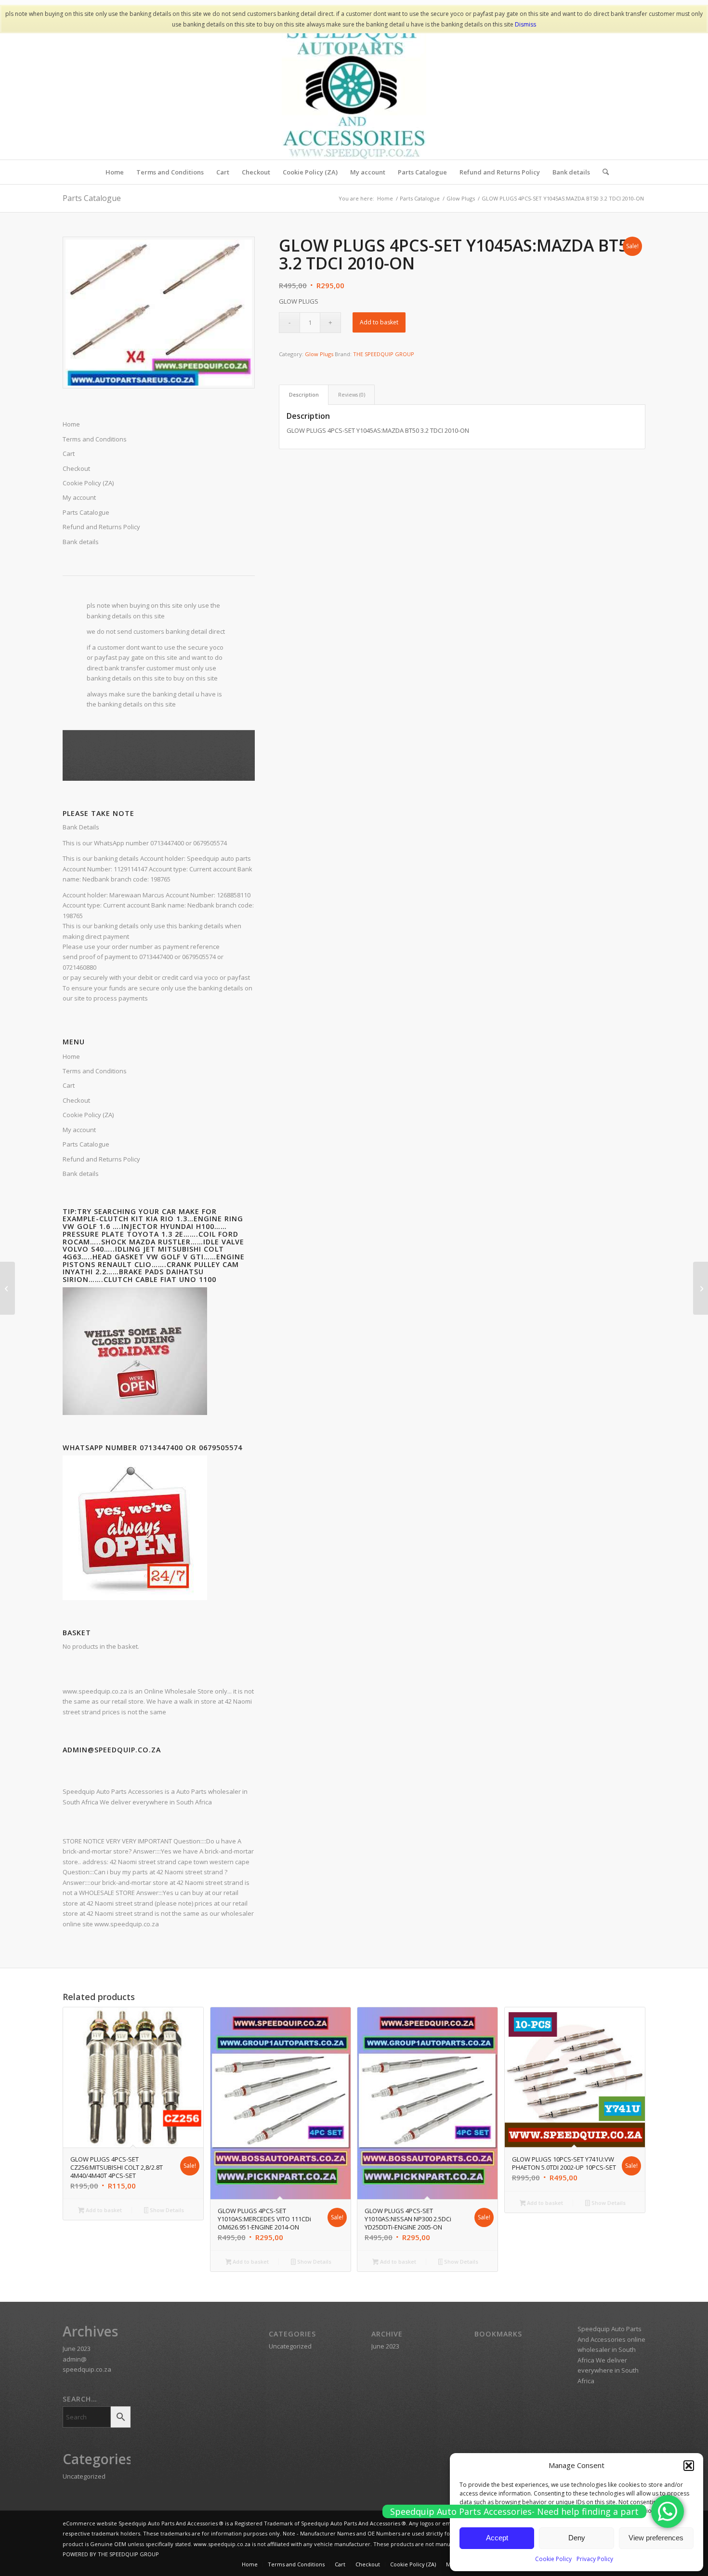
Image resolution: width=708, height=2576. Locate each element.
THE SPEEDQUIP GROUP (384, 354)
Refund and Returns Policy (101, 1159)
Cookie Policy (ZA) (88, 1115)
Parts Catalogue (92, 198)
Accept (497, 2538)
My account (79, 1130)
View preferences (656, 2538)
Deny (577, 2538)
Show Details (166, 2210)
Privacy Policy (595, 2559)
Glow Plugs (319, 354)
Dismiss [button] (525, 24)
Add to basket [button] (103, 2210)
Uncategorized (84, 2476)
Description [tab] (304, 394)
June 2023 (77, 2349)
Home (71, 1056)
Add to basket (379, 322)
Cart (69, 1085)
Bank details (81, 542)
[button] (689, 2466)
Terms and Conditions (95, 1071)
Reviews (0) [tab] (352, 394)
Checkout (76, 1100)
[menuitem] (115, 172)
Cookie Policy (553, 2559)
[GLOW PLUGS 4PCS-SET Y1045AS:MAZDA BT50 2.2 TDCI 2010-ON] (7, 1288)
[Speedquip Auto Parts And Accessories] (354, 87)
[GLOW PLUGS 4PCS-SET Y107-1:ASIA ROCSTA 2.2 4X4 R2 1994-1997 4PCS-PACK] (701, 1288)
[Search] (603, 172)
